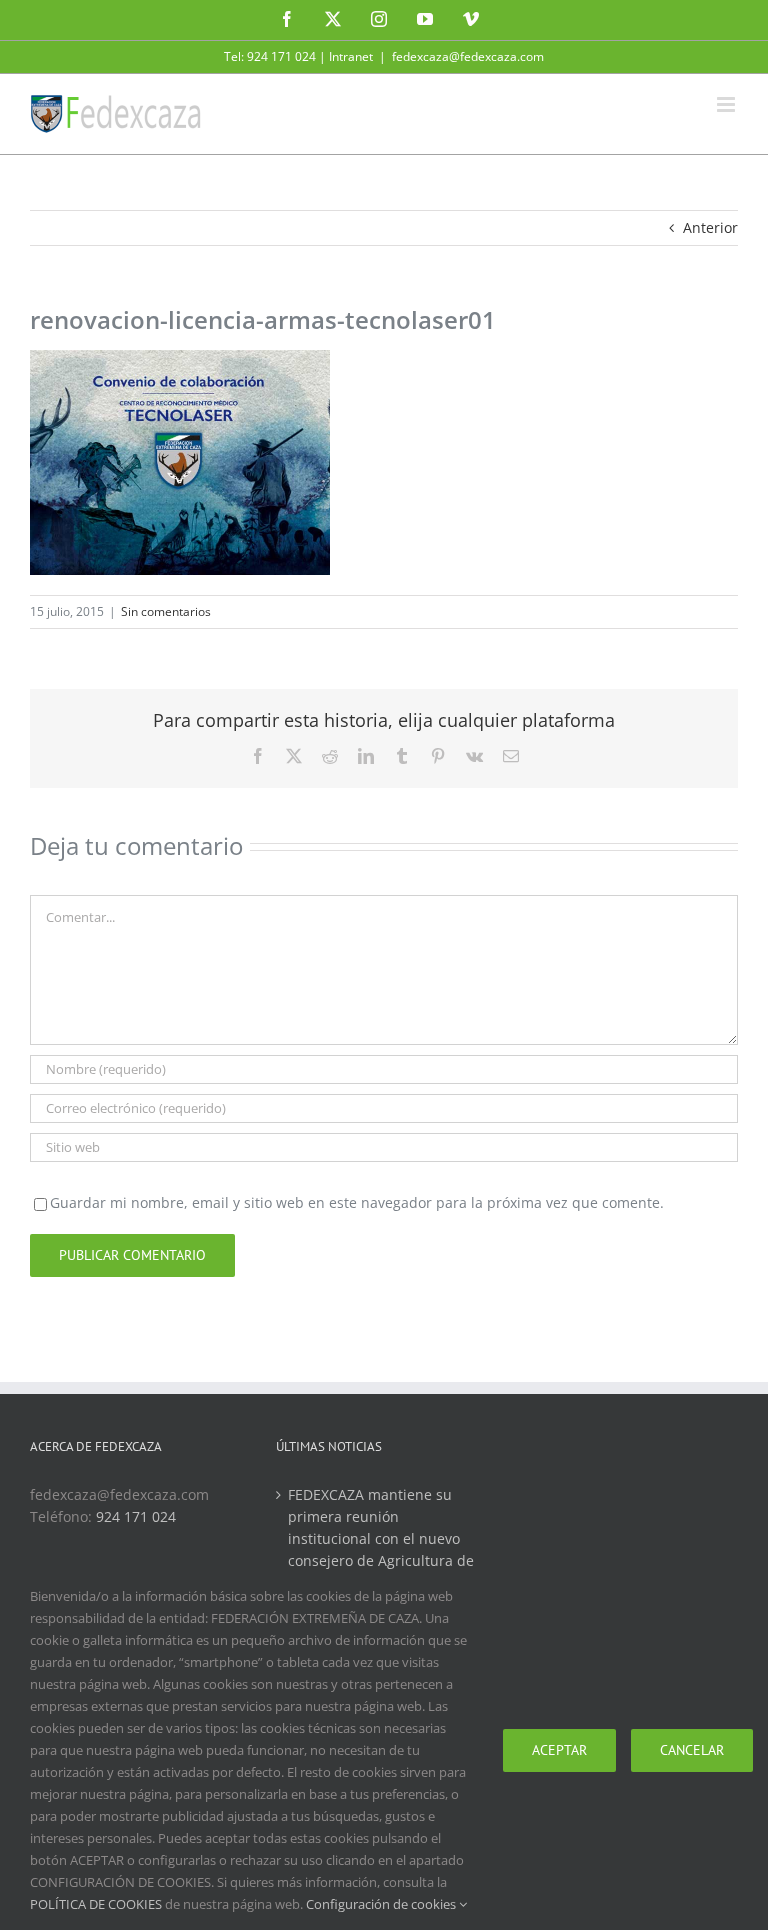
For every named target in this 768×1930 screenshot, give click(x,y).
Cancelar (692, 1750)
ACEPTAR (559, 1750)
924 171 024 (136, 1516)
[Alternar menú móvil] (727, 104)
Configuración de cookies (382, 1904)
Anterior (710, 227)
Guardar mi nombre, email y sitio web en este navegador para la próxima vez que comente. (357, 1202)
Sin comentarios (166, 611)
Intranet (351, 56)
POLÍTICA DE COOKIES (96, 1904)
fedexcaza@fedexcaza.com (468, 56)
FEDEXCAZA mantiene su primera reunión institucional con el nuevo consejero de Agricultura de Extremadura (381, 1538)
